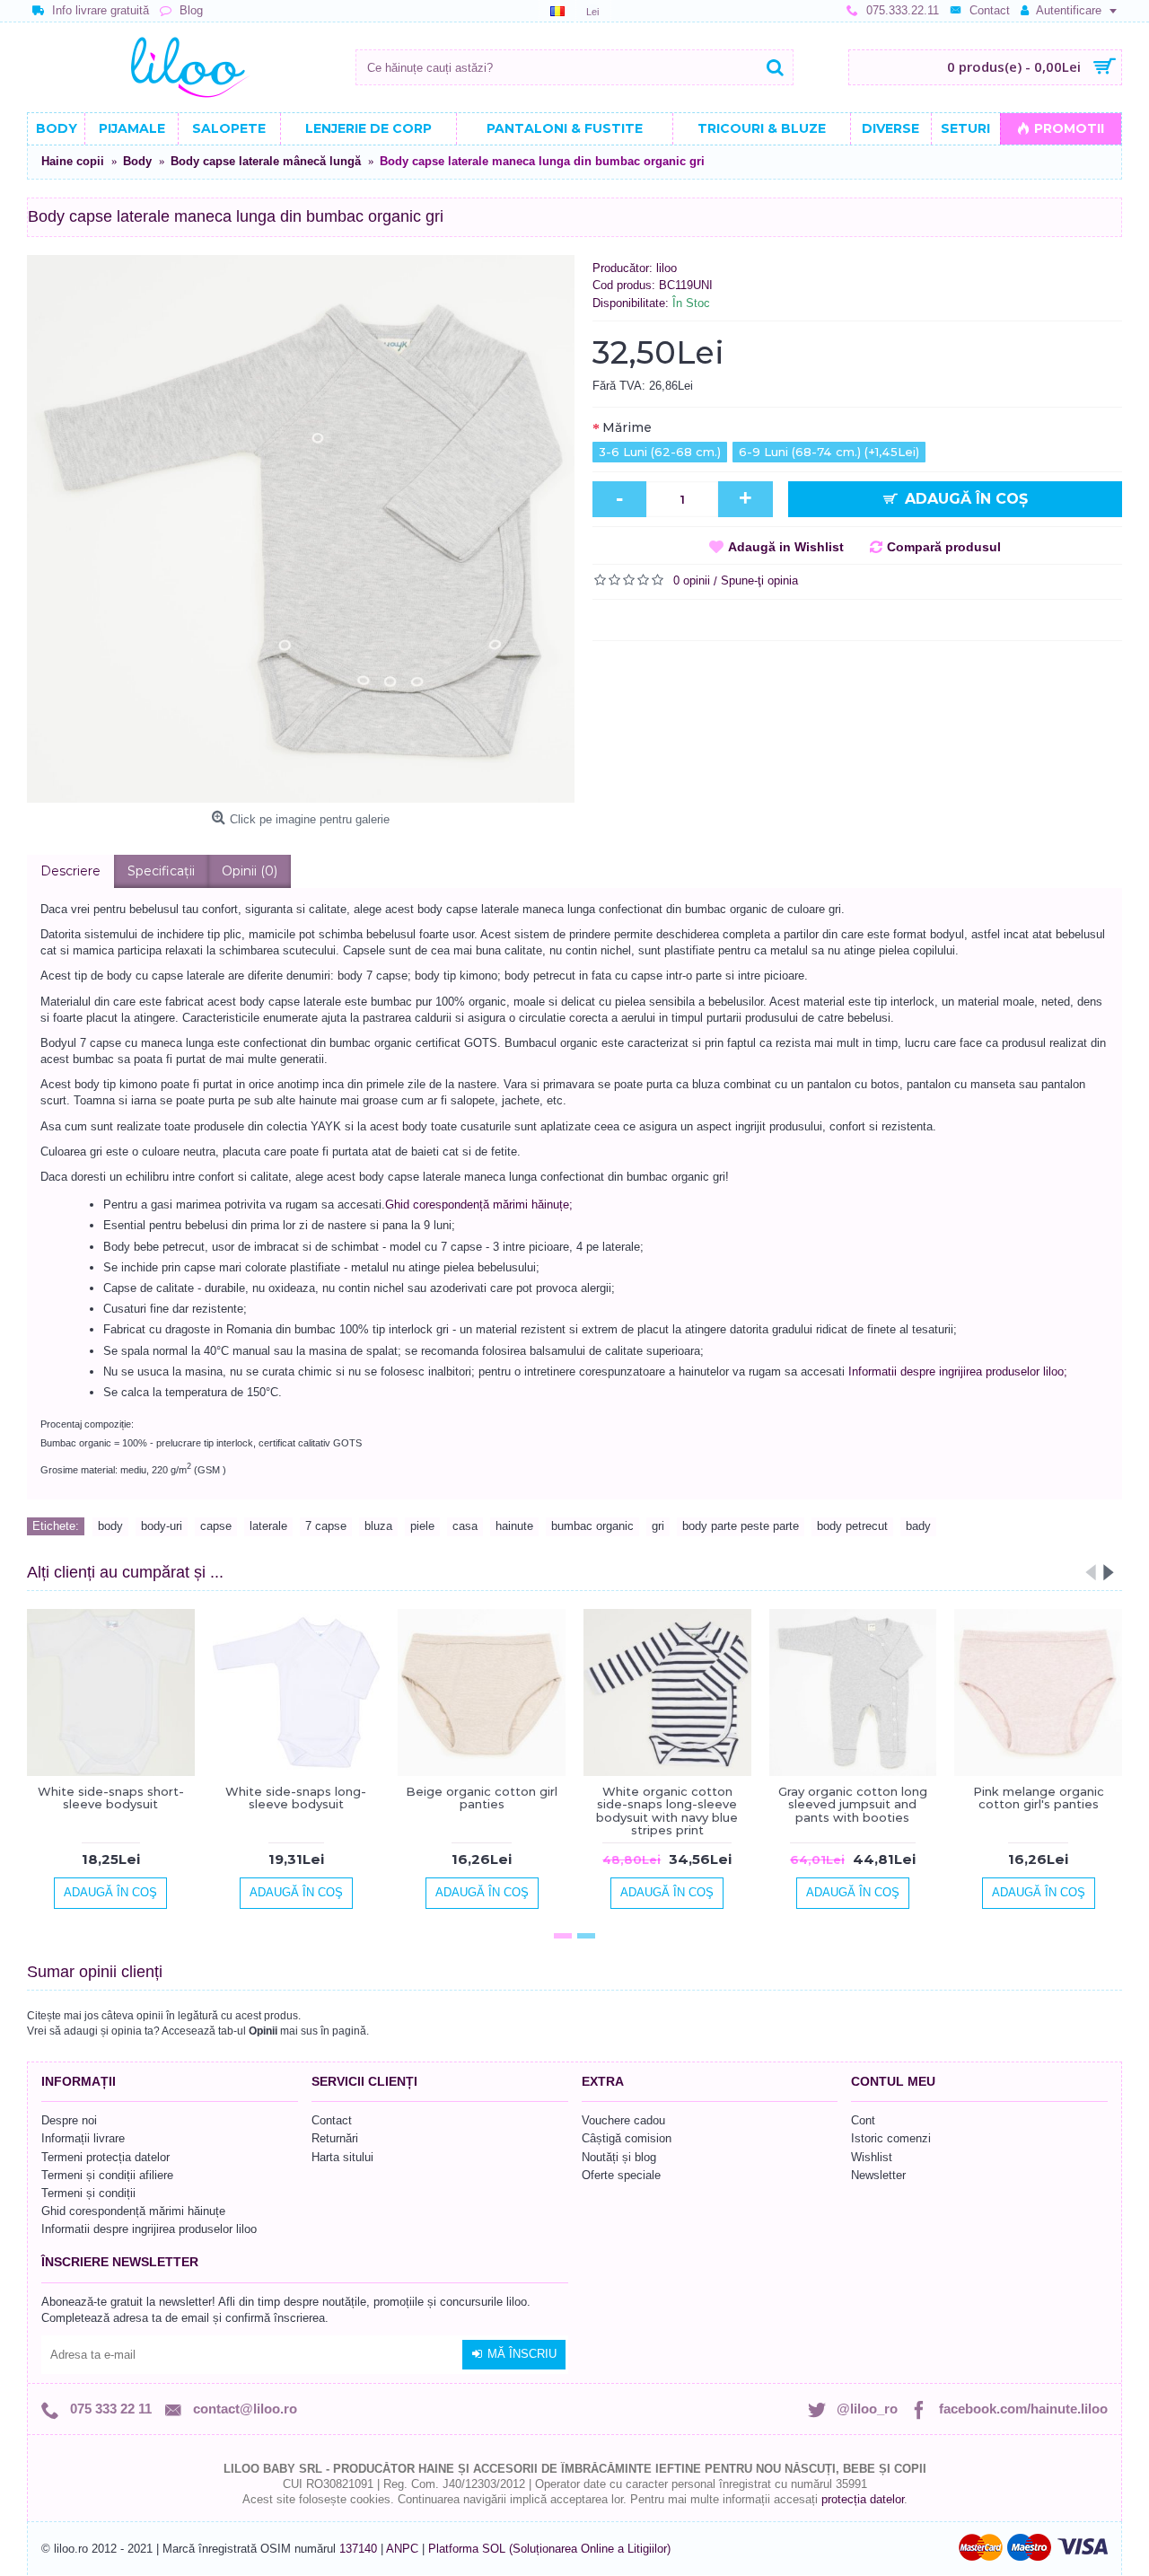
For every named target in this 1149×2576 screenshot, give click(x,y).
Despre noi (69, 2120)
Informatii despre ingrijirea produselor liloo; (958, 1372)
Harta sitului (342, 2157)
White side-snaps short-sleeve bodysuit (111, 1798)
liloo (667, 268)
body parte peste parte (741, 1526)
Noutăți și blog (619, 2157)
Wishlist (872, 2157)
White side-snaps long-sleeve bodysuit (296, 1798)
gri (658, 1526)
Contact (332, 2120)
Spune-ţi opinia (759, 580)
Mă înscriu (522, 2354)
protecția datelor (863, 2499)
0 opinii (692, 580)
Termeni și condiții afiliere (107, 2175)
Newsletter (878, 2175)
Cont (863, 2120)
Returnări (335, 2138)
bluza (378, 1526)
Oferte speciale (621, 2175)
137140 (358, 2549)
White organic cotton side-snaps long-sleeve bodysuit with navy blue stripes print (667, 1811)
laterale (268, 1526)
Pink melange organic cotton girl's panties (1039, 1798)
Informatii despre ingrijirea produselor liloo (149, 2229)
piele (422, 1526)
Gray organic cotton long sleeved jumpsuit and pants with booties (853, 1804)
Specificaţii (161, 871)
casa (465, 1526)
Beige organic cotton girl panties (482, 1798)
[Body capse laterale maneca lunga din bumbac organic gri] (301, 529)
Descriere (70, 871)
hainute (514, 1526)
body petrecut (852, 1526)
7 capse (326, 1526)
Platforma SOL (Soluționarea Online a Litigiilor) (549, 2549)
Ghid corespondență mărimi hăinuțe (133, 2211)
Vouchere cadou (623, 2120)
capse (216, 1526)
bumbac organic (592, 1526)
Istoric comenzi (891, 2138)
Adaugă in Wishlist (786, 547)
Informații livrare (83, 2138)
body (110, 1526)
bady (918, 1526)
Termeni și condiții (88, 2193)
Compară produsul (944, 547)
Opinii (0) (250, 871)
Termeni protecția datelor (105, 2157)
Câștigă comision (627, 2138)
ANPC (402, 2549)
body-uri (162, 1526)
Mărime (627, 427)
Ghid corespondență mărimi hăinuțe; (479, 1204)
